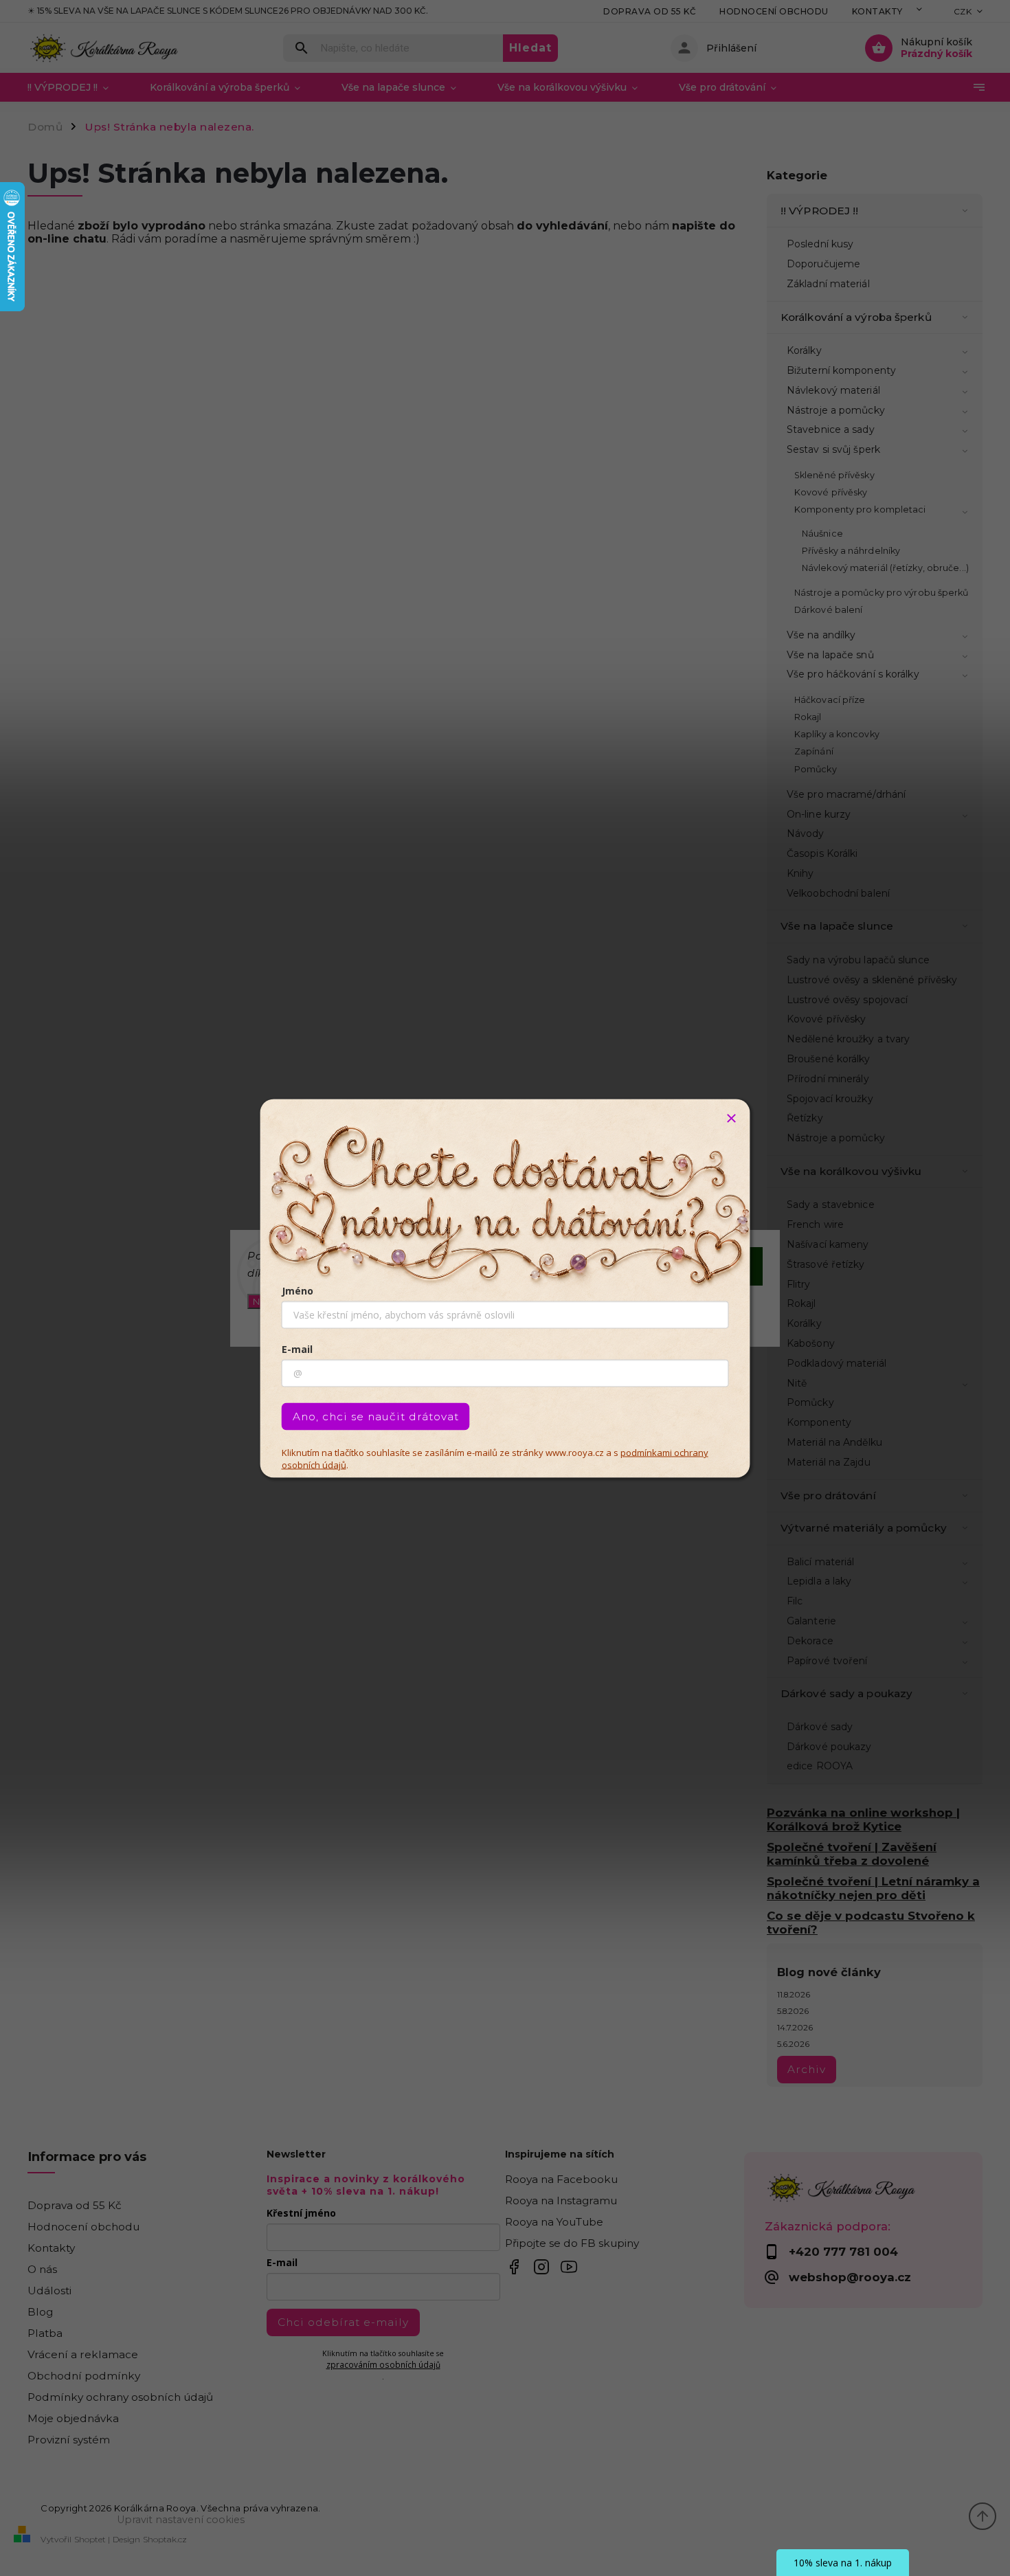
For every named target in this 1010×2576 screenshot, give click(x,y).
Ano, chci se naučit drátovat (376, 1416)
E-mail (297, 1348)
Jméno (298, 1290)
